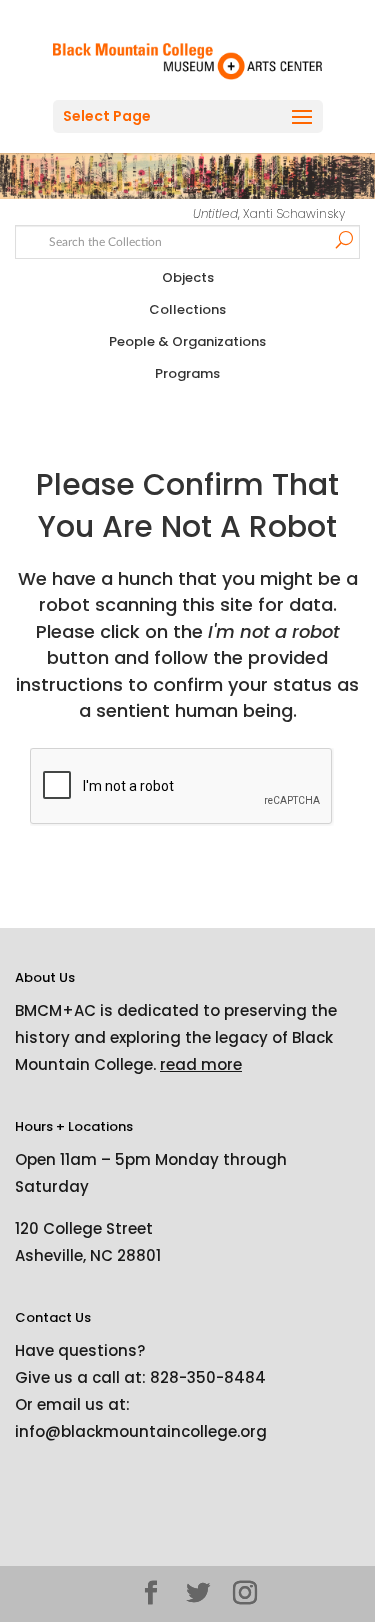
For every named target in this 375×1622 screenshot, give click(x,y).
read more (201, 1064)
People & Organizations (187, 341)
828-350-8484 (208, 1377)
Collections (187, 309)
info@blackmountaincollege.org (141, 1431)
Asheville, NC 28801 (88, 1255)
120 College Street (84, 1228)
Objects (188, 277)
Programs (187, 373)
